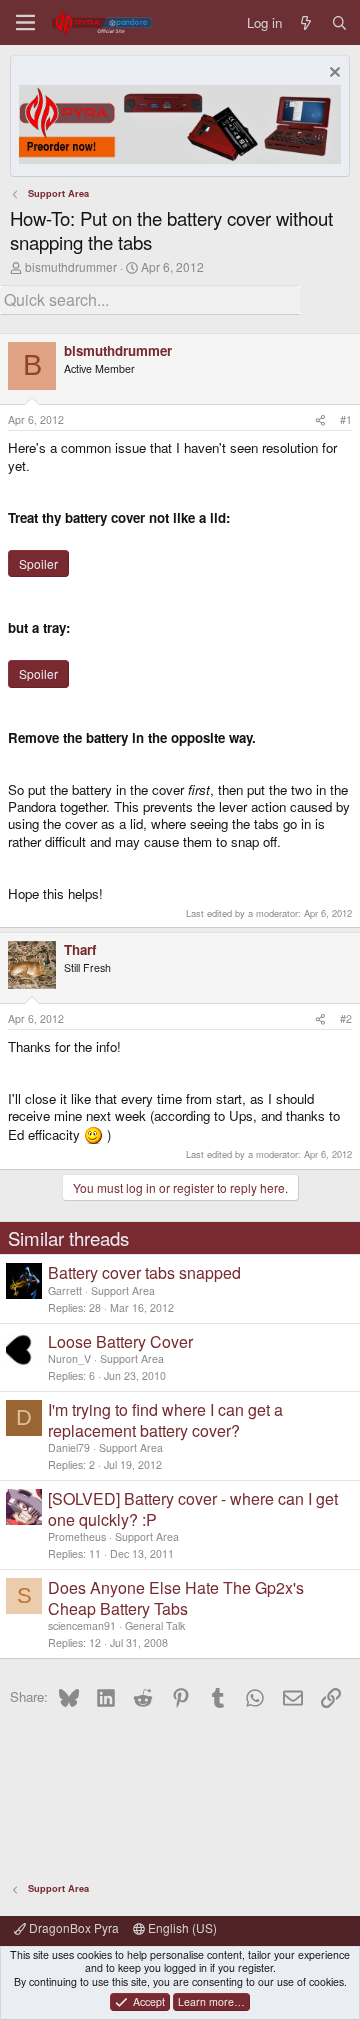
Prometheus (77, 1536)
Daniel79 (69, 1447)
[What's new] (306, 22)
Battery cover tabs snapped (144, 1272)
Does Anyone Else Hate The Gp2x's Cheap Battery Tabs (176, 1598)
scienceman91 (82, 1625)
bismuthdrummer (71, 266)
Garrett (65, 1290)
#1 (346, 419)
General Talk (155, 1625)
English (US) (181, 1927)
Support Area (123, 1290)
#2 (346, 1018)
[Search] (339, 22)
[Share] (320, 420)
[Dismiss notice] (332, 74)
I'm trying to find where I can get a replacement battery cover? (165, 1420)
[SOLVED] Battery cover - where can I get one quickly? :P (193, 1509)
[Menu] (25, 22)
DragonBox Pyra (72, 1927)
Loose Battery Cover (120, 1341)
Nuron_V (69, 1358)
